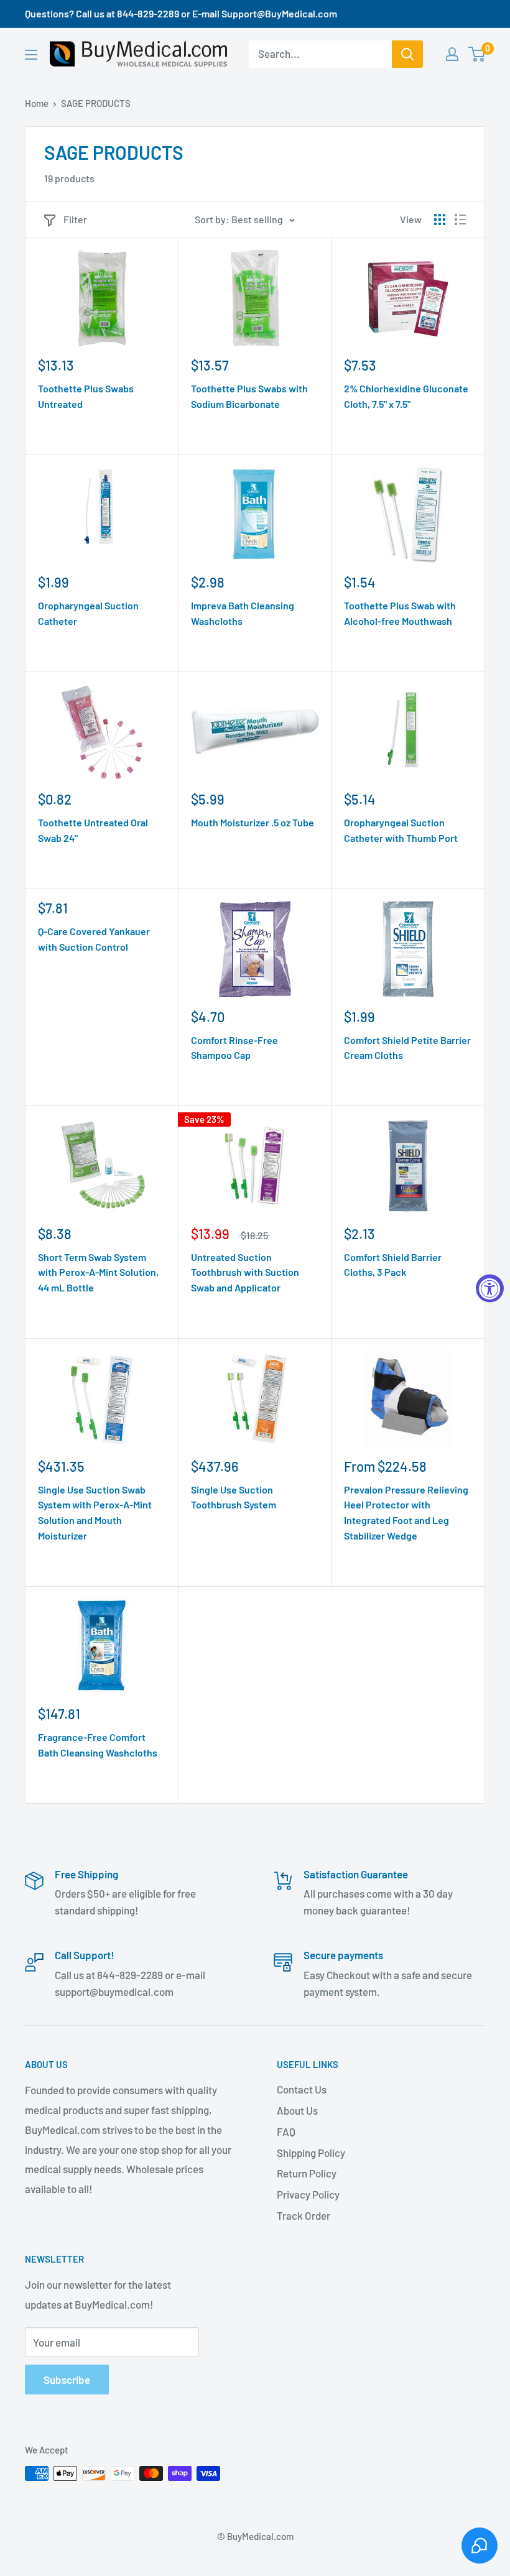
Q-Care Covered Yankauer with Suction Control (94, 939)
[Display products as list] (460, 219)
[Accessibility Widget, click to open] (490, 1288)
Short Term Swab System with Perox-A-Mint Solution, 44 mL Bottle (98, 1272)
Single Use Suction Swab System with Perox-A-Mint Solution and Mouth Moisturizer (95, 1512)
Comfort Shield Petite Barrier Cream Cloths (407, 1048)
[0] (477, 54)
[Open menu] (31, 55)
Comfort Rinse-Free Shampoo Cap (234, 1048)
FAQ (286, 2131)
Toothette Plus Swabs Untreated (86, 396)
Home (37, 103)
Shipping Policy (311, 2153)
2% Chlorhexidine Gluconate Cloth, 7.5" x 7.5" (406, 396)
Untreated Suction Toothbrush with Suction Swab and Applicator (245, 1272)
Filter (75, 219)
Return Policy (307, 2173)
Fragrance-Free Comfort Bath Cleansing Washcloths (98, 1745)
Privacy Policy (308, 2194)
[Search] (407, 54)
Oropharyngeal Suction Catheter (88, 613)
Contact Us (302, 2089)
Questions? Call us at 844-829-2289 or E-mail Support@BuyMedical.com (181, 13)
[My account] (452, 54)
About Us (297, 2110)
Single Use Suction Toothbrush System (234, 1497)
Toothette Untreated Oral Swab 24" (93, 830)
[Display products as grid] (440, 219)
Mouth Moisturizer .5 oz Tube (253, 822)
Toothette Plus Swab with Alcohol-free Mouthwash (400, 613)
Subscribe (67, 2380)
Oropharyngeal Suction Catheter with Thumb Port (401, 830)
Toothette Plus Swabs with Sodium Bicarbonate (249, 396)
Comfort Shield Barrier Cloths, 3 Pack (393, 1265)
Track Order (304, 2215)
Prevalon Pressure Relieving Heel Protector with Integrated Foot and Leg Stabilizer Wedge (406, 1512)
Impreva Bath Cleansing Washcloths (243, 613)
